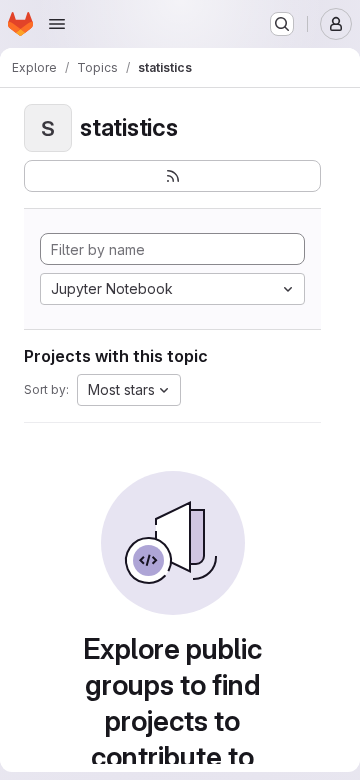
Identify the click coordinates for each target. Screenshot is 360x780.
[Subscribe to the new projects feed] (172, 176)
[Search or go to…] (282, 24)
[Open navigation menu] (57, 24)
